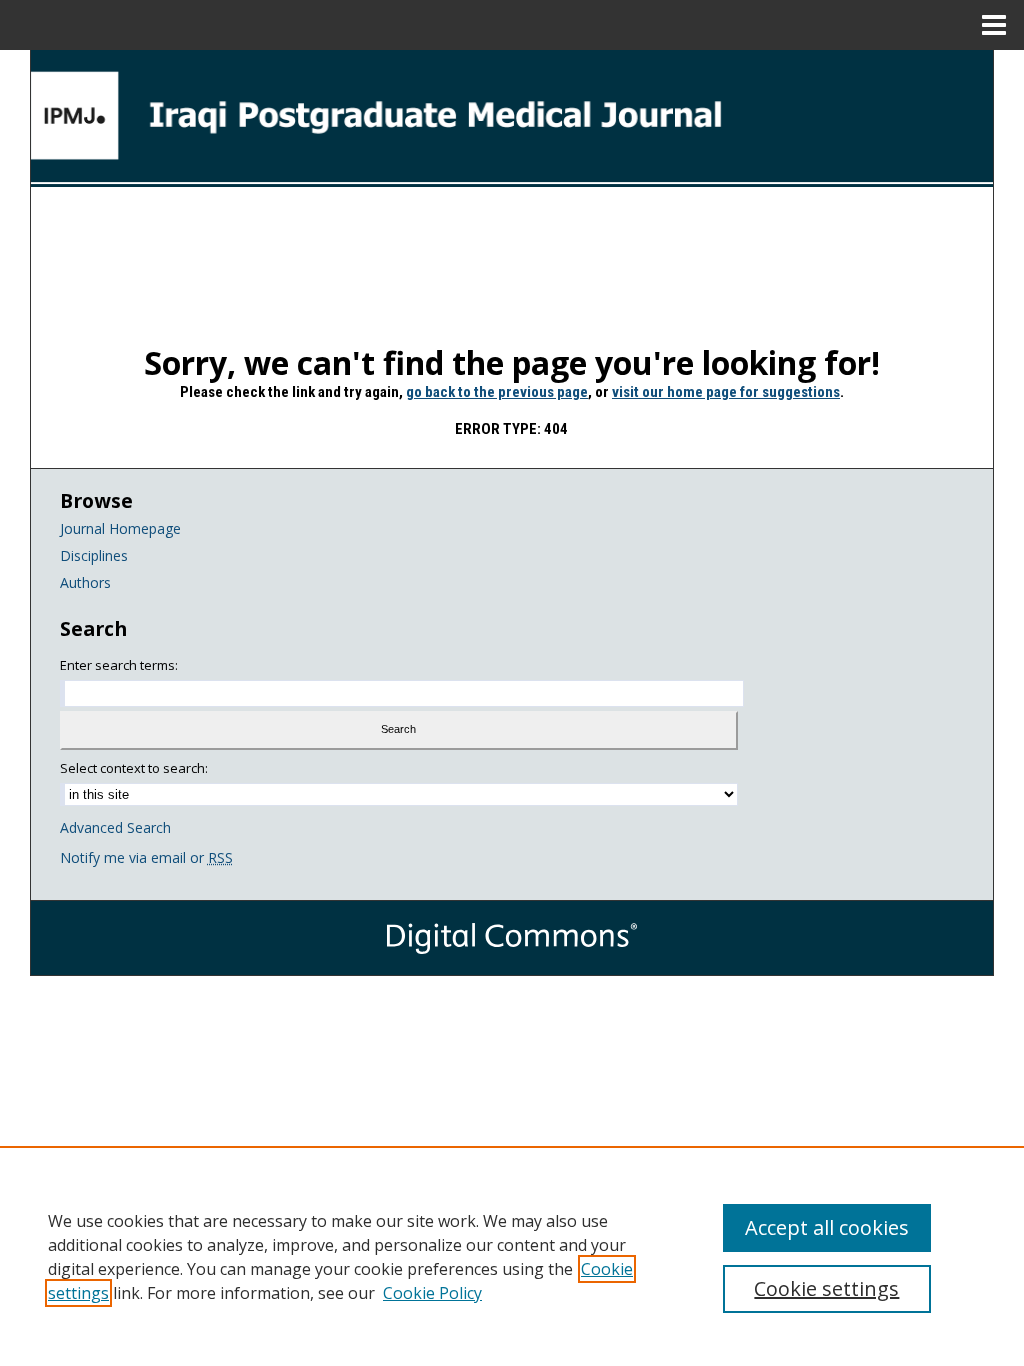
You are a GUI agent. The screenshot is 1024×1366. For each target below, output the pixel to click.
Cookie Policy (432, 1293)
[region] (512, 1256)
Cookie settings (826, 1288)
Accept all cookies (827, 1227)
